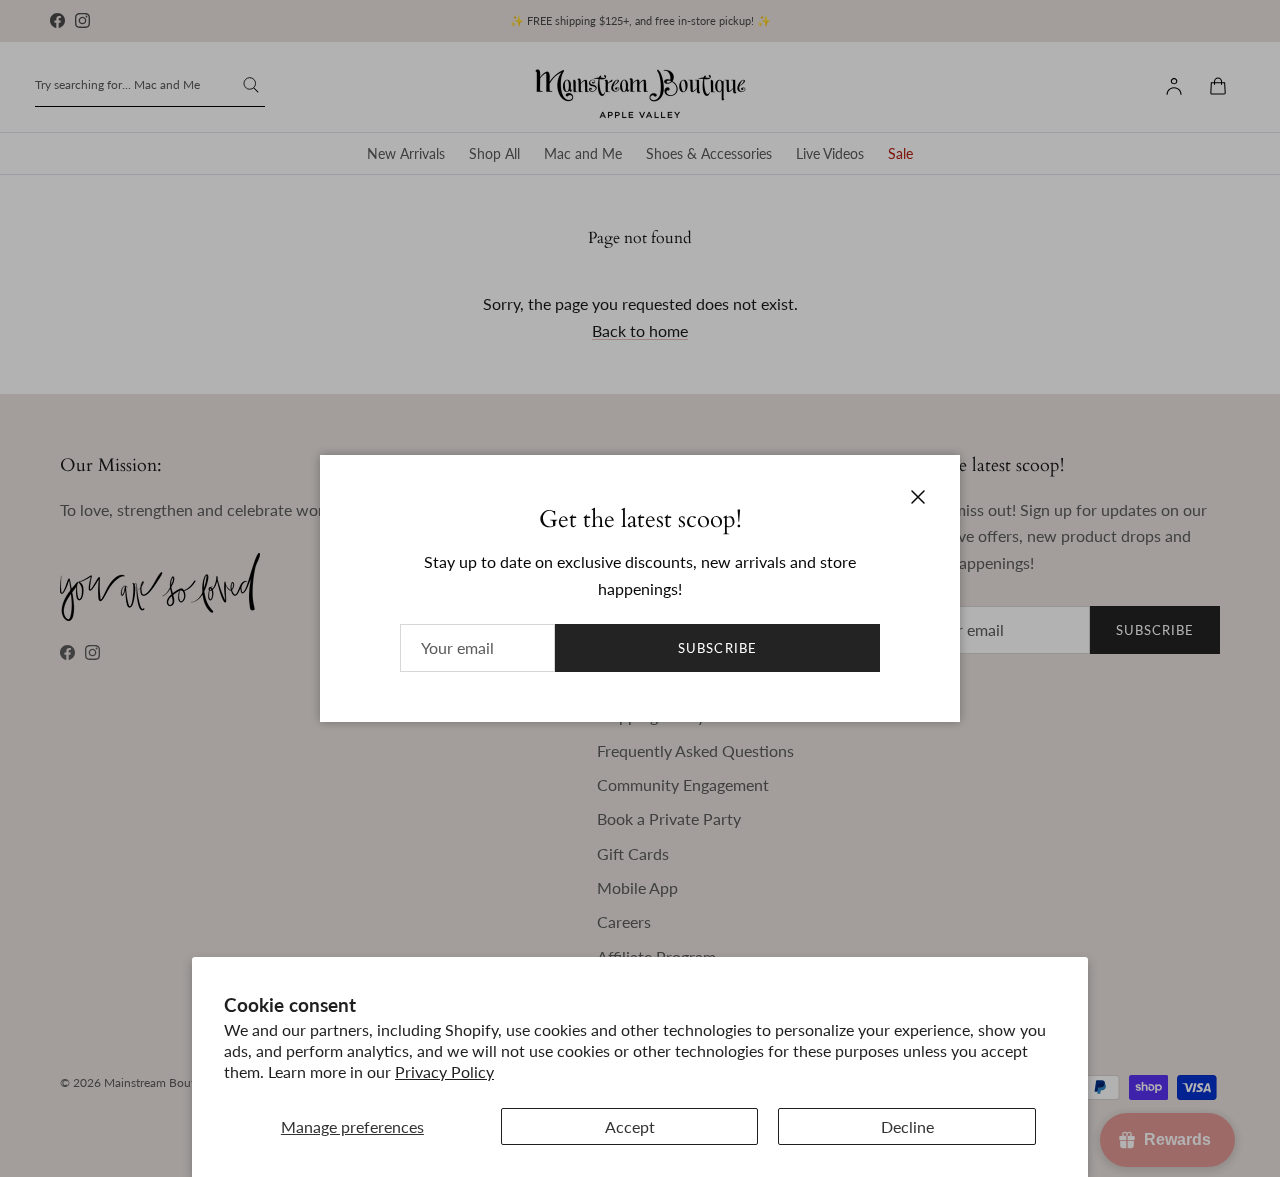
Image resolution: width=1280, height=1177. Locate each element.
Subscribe (717, 648)
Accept (630, 1126)
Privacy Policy (444, 1071)
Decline (907, 1126)
